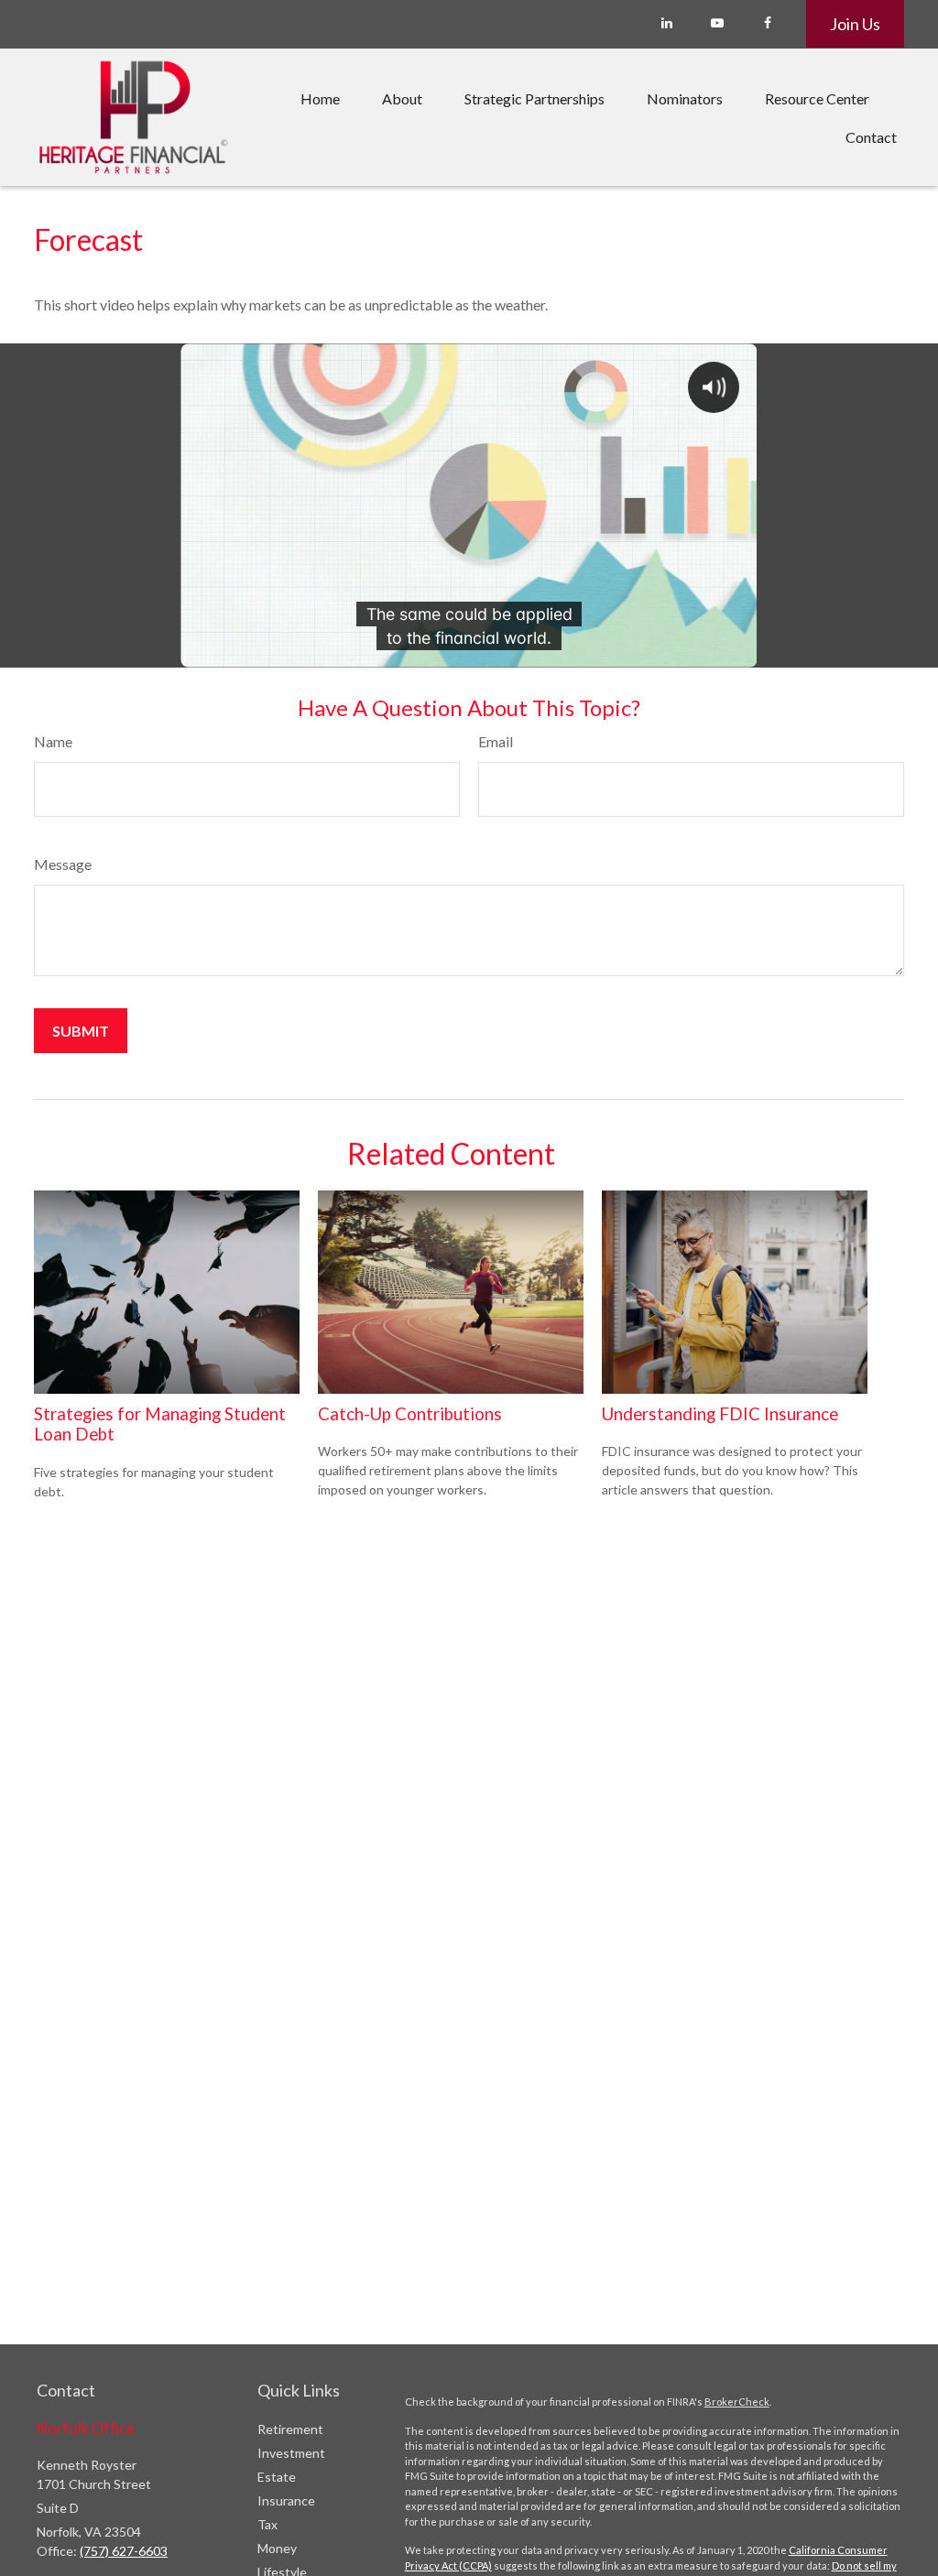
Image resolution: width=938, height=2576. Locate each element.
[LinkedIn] (666, 23)
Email (496, 741)
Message (63, 864)
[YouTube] (717, 23)
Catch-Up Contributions (410, 1414)
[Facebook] (767, 23)
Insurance (286, 2500)
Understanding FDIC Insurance (720, 1414)
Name (53, 741)
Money (277, 2548)
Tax (267, 2524)
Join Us (855, 24)
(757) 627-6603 (124, 2551)
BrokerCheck (737, 2402)
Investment (291, 2453)
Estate (277, 2477)
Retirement (290, 2429)
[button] (320, 98)
